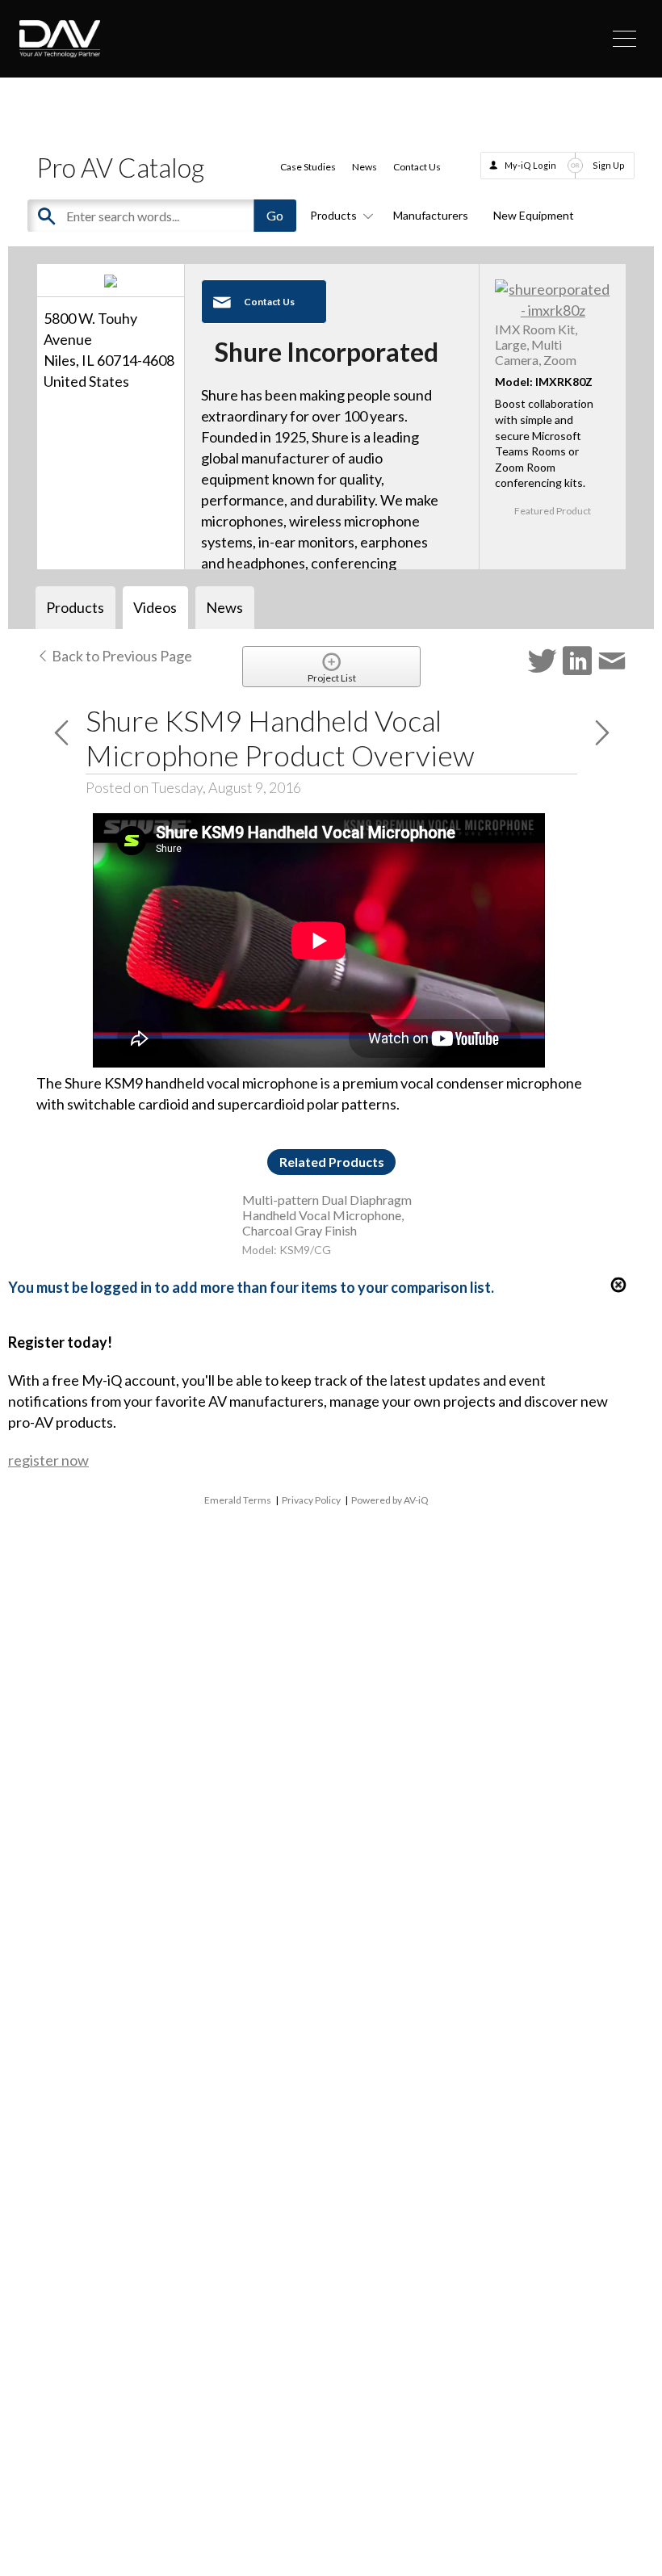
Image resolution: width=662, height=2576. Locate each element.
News (365, 167)
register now (48, 1460)
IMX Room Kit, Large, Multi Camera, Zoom (536, 344)
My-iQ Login (530, 165)
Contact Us (417, 167)
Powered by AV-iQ (390, 1500)
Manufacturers (431, 215)
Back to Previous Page (121, 656)
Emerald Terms (238, 1500)
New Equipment (534, 215)
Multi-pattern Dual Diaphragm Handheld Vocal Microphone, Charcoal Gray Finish (327, 1215)
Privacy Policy (311, 1500)
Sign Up (609, 165)
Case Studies (308, 167)
